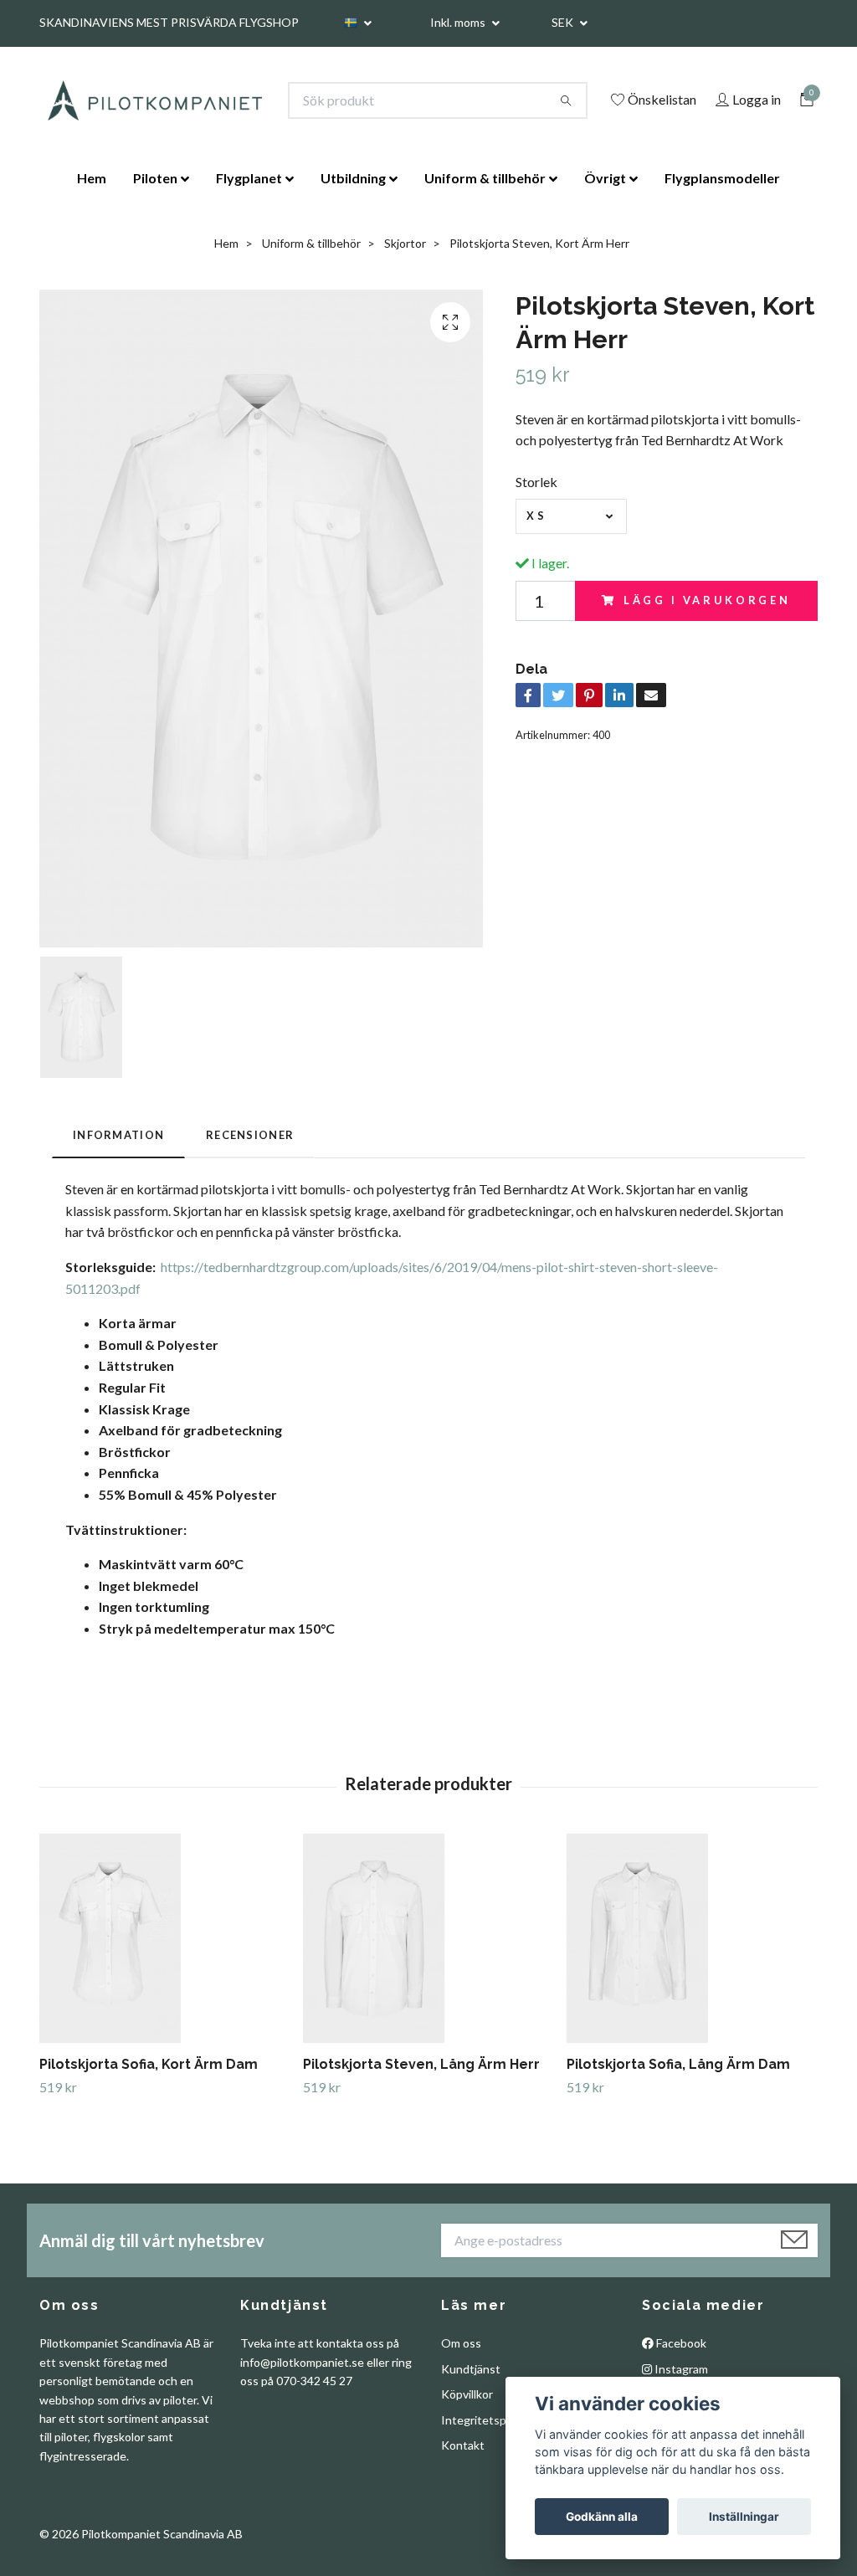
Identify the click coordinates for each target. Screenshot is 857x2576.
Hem (92, 178)
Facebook (680, 2343)
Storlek (536, 482)
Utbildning (353, 178)
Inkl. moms (459, 22)
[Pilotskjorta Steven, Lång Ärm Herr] (428, 1938)
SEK (564, 22)
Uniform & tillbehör (485, 178)
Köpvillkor (467, 2394)
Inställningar (744, 2517)
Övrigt (605, 178)
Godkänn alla (602, 2517)
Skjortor (405, 243)
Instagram (680, 2369)
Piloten (155, 178)
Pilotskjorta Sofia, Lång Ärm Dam (678, 2064)
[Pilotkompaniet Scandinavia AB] (154, 100)
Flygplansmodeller (722, 178)
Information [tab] (118, 1135)
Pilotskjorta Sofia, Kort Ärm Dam (149, 2064)
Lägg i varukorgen (707, 600)
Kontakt (463, 2445)
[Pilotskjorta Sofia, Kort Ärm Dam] (165, 1938)
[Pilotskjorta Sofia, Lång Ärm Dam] (692, 1938)
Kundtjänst (471, 2369)
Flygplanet (249, 178)
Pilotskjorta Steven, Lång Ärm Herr (421, 2064)
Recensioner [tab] (250, 1135)
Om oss (461, 2343)
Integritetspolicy (485, 2420)
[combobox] (571, 516)
